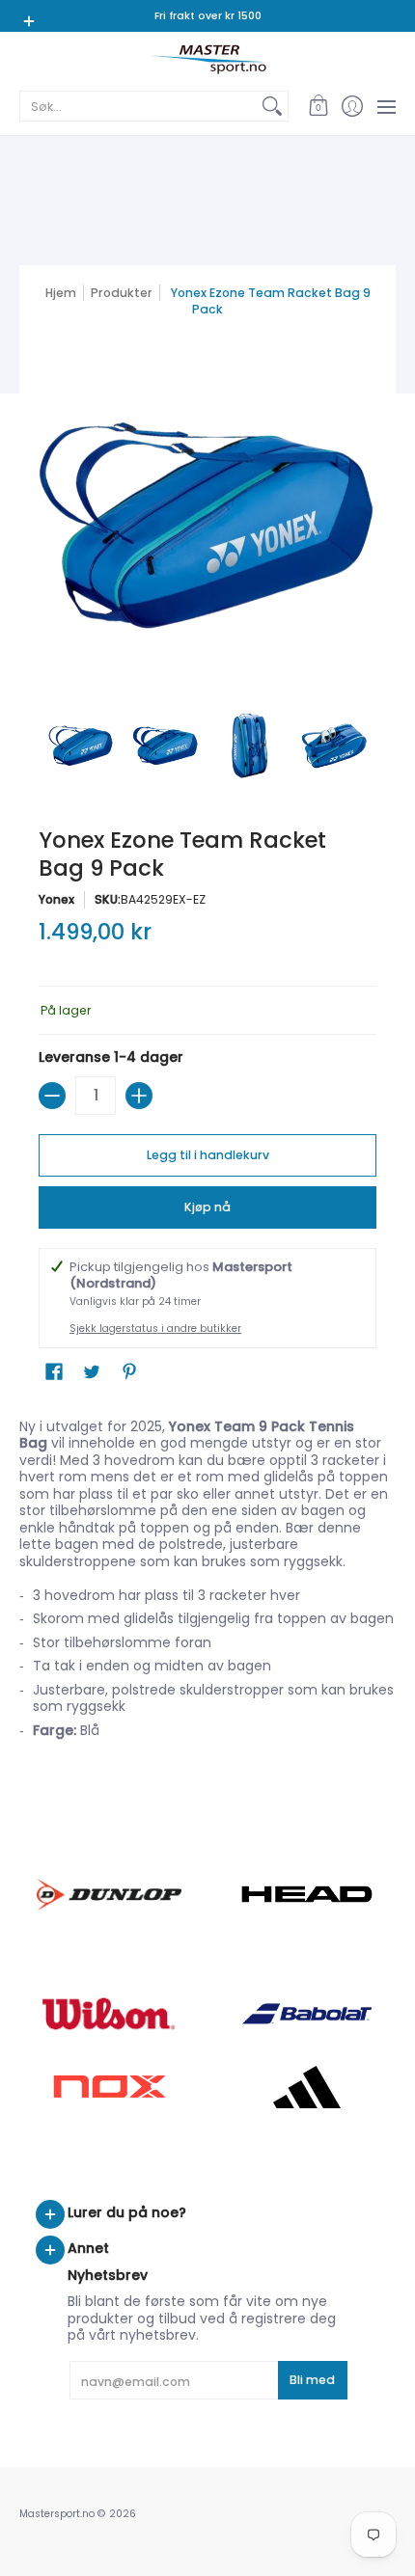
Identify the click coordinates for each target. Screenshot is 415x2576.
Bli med (312, 2380)
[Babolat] (306, 2014)
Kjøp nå (207, 1207)
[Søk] (272, 106)
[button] (318, 106)
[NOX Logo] (109, 2087)
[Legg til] (139, 1096)
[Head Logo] (306, 1894)
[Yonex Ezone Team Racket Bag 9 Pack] (81, 746)
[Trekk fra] (52, 1096)
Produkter (122, 293)
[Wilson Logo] (109, 2013)
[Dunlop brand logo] (109, 1895)
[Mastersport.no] (207, 59)
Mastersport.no (57, 2514)
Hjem (61, 293)
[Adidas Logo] (306, 2087)
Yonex (56, 899)
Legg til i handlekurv (208, 1155)
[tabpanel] (207, 1585)
